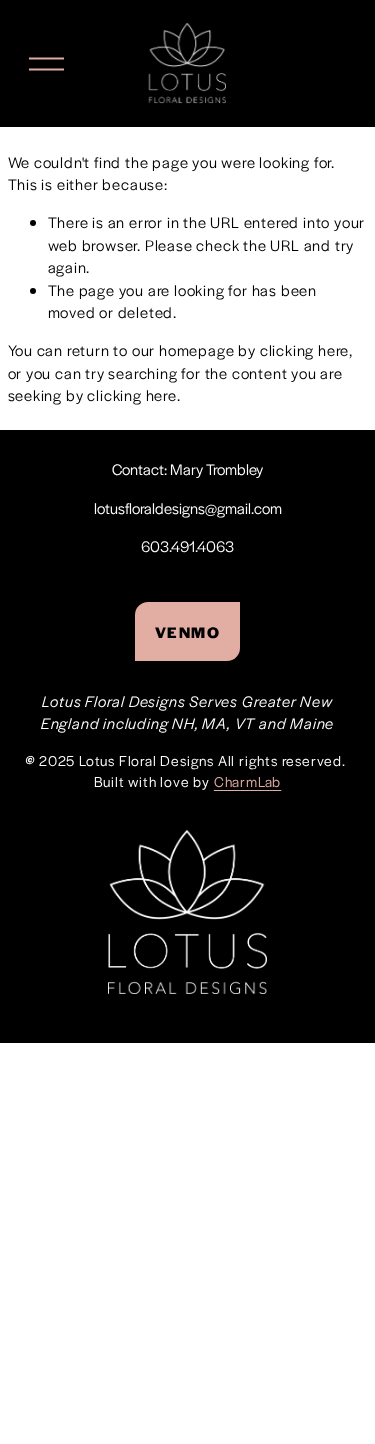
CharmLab (247, 781)
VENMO (188, 631)
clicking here (304, 349)
